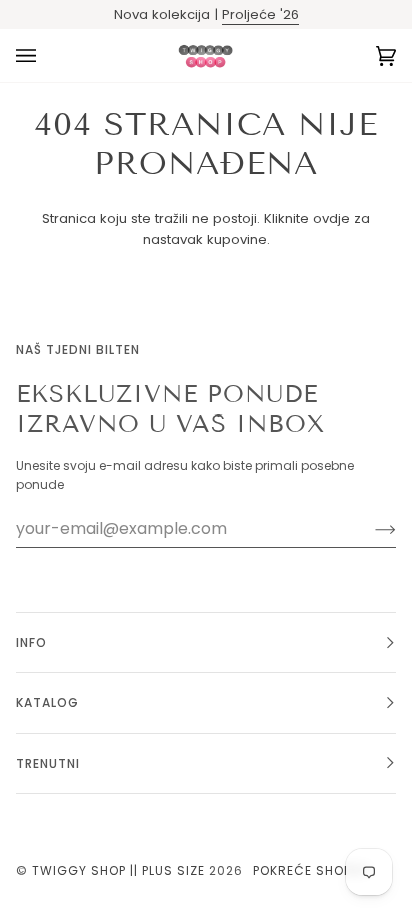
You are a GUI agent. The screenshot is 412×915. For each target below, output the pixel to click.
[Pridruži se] (369, 529)
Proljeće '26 (260, 14)
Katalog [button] (47, 702)
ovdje (331, 218)
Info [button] (31, 642)
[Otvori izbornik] (46, 55)
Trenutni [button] (48, 763)
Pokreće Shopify (311, 870)
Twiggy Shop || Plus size (118, 870)
